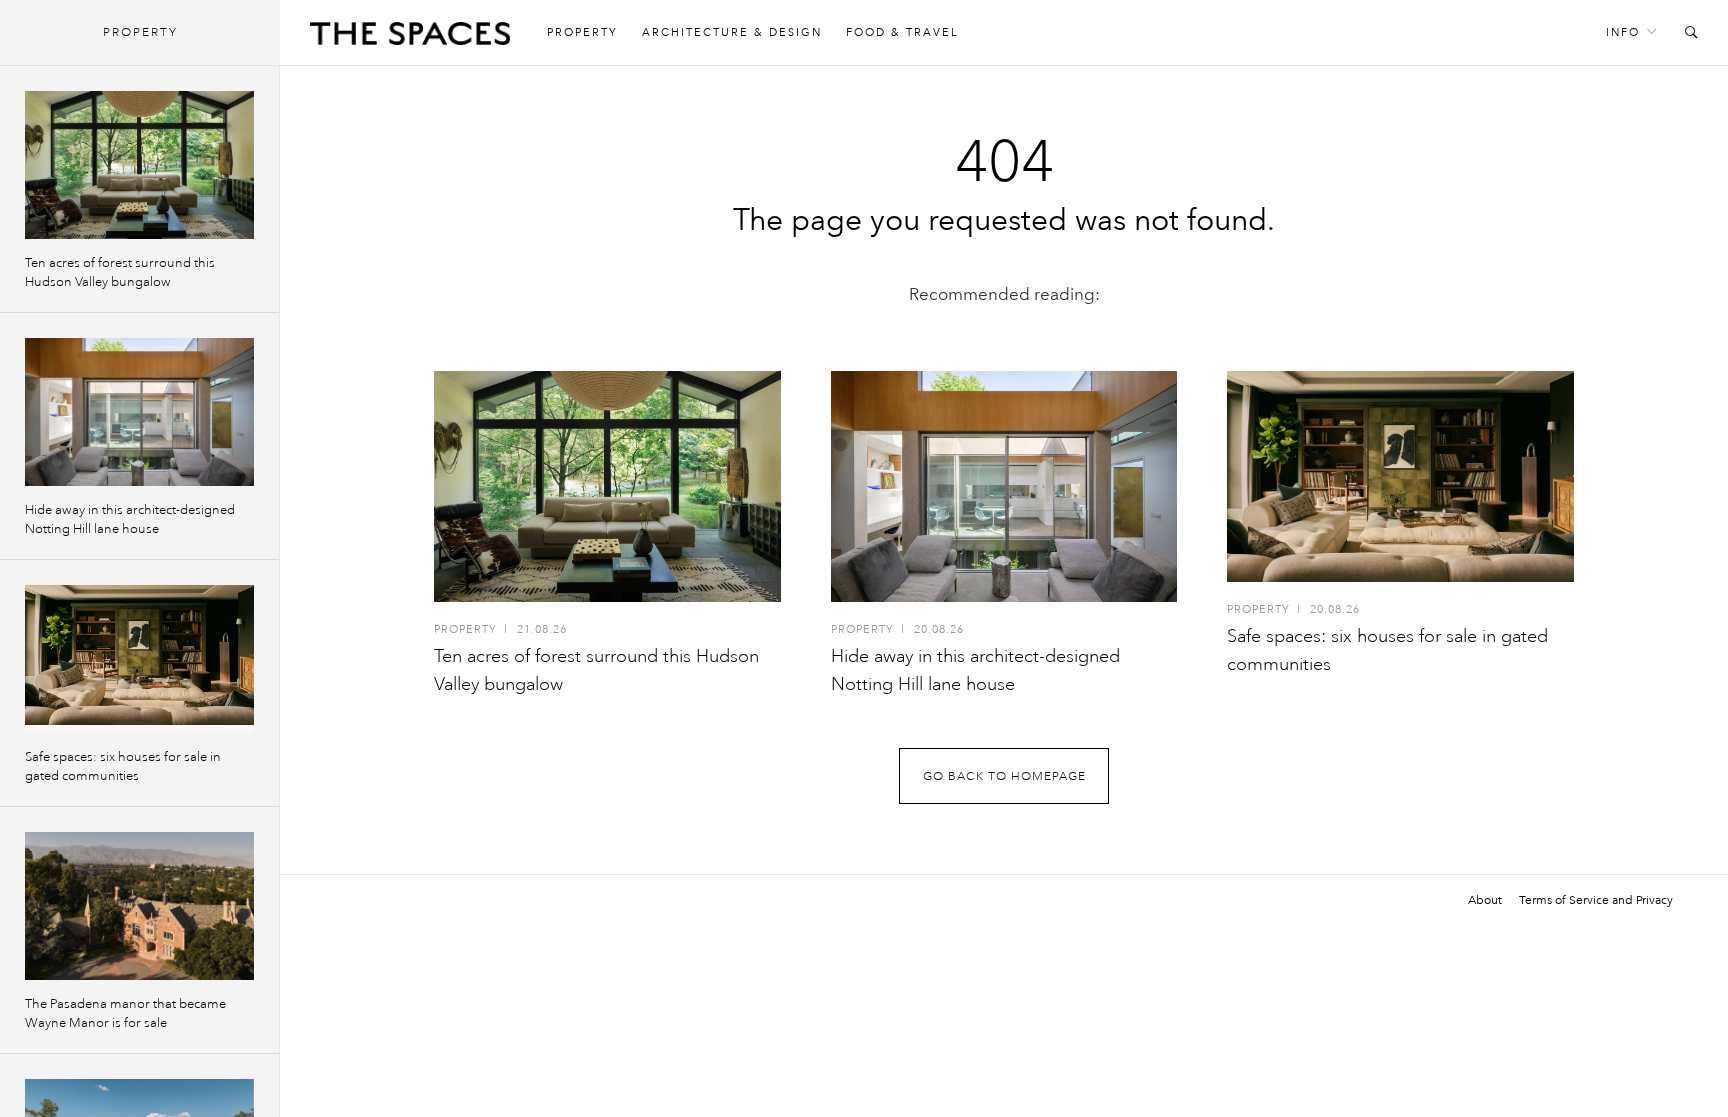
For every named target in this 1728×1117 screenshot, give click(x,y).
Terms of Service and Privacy (1596, 900)
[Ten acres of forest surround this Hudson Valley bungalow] (607, 486)
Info (1623, 32)
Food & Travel (902, 32)
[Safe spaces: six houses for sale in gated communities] (1400, 476)
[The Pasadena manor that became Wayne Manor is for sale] (139, 906)
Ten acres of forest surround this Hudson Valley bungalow (120, 272)
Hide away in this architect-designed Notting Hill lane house (130, 519)
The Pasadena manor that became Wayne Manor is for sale (125, 1013)
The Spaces (410, 38)
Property (582, 32)
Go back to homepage (1004, 776)
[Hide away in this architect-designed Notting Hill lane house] (1004, 486)
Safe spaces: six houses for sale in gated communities (123, 766)
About (1485, 900)
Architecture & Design (732, 32)
